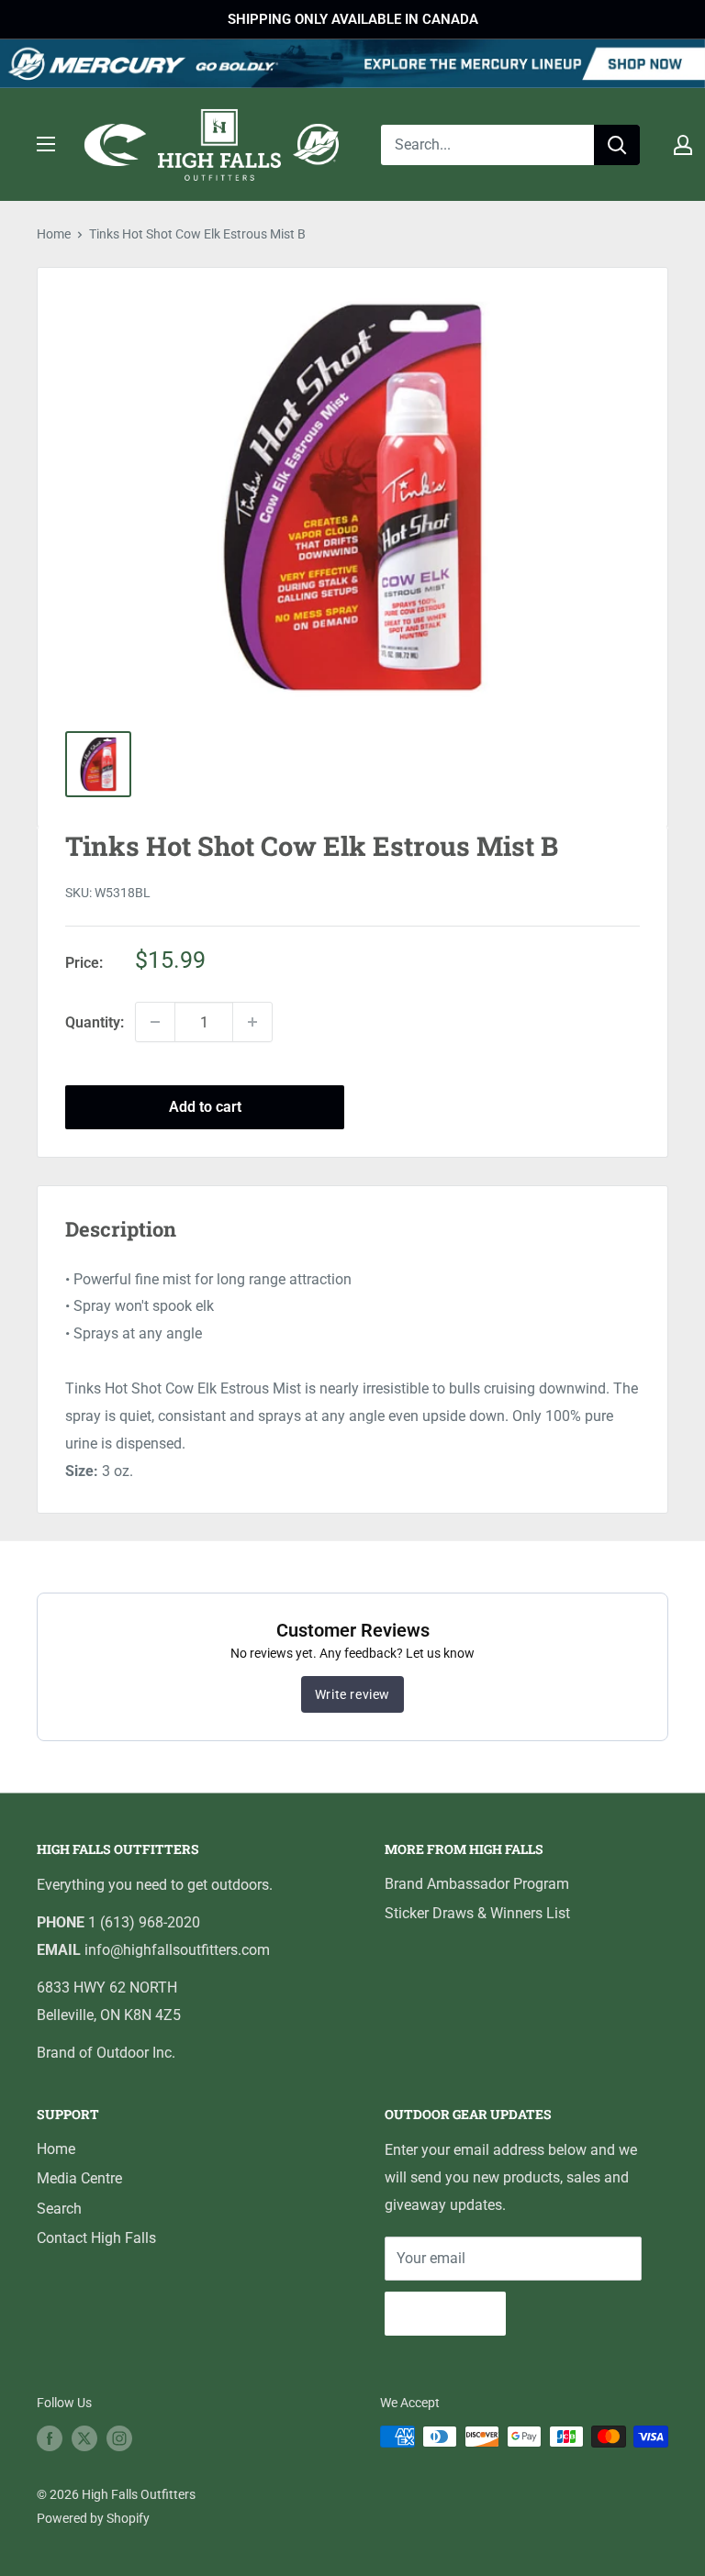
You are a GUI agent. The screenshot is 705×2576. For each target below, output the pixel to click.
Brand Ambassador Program (477, 1884)
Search (59, 2209)
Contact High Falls (96, 2238)
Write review (352, 1694)
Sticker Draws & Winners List (477, 1913)
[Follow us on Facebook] (50, 2438)
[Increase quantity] (252, 1022)
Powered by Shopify (93, 2518)
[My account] (683, 145)
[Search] (617, 145)
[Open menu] (46, 144)
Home (54, 234)
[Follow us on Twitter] (84, 2438)
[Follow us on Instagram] (119, 2438)
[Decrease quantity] (155, 1022)
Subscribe (445, 2313)
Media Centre (79, 2178)
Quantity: (95, 1022)
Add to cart (205, 1107)
